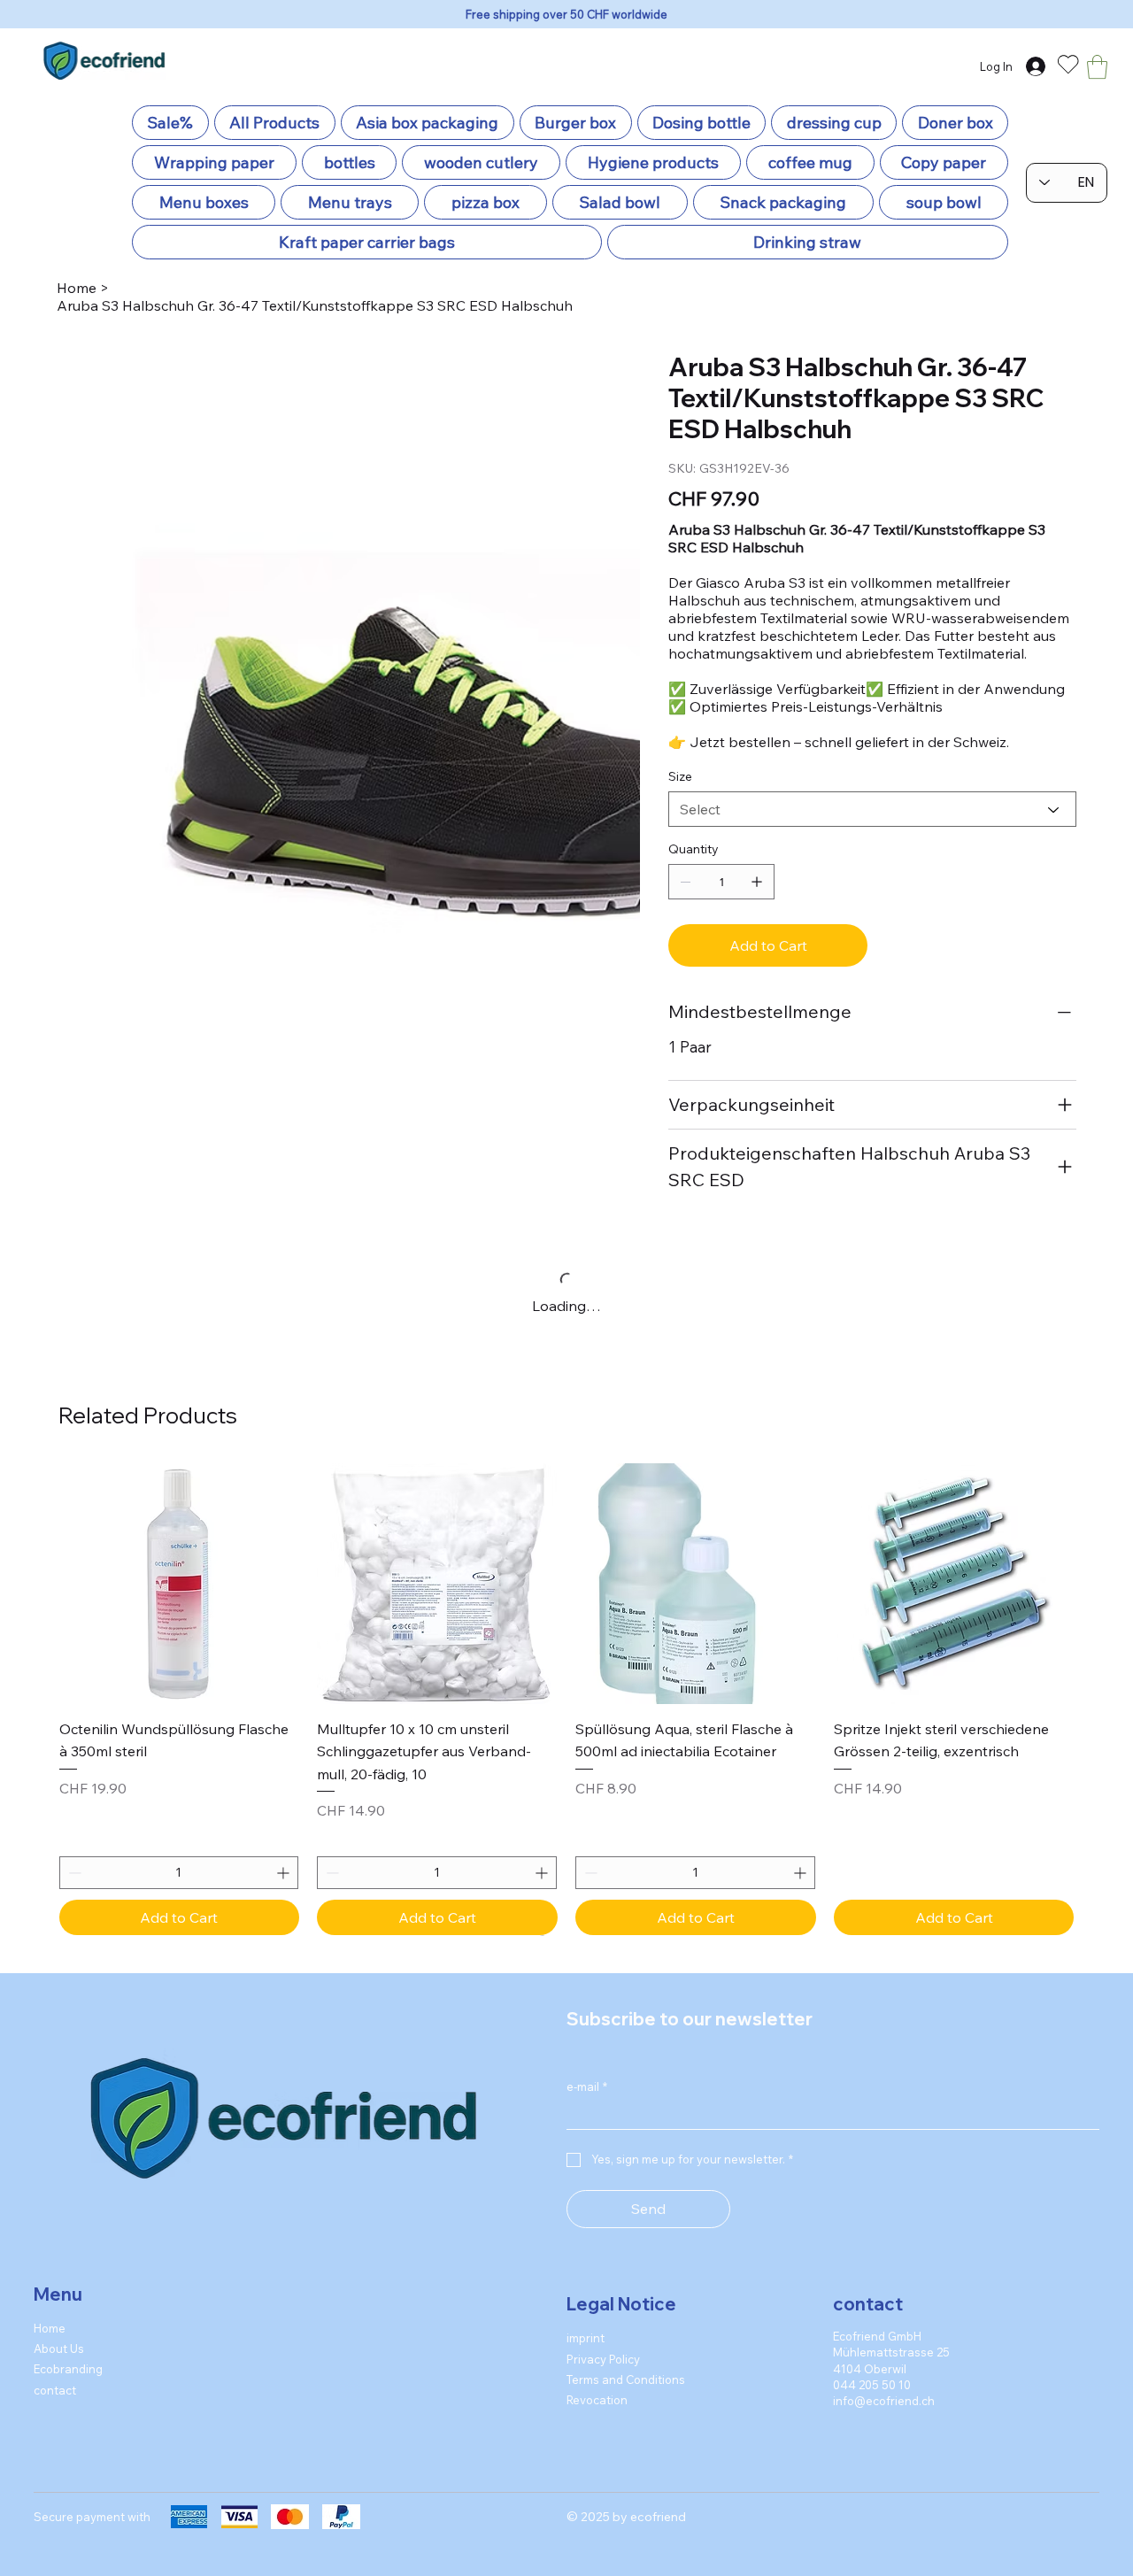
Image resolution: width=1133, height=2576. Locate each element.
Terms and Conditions (626, 2422)
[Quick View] (223, 1627)
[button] (1097, 67)
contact (55, 2432)
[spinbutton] (222, 1915)
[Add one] (757, 882)
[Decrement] (73, 1915)
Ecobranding (68, 2411)
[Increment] (371, 1915)
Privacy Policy (603, 2401)
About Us (59, 2391)
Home (50, 2370)
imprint (586, 2380)
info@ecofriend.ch (884, 2443)
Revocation (597, 2442)
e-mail (587, 2129)
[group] (567, 1720)
